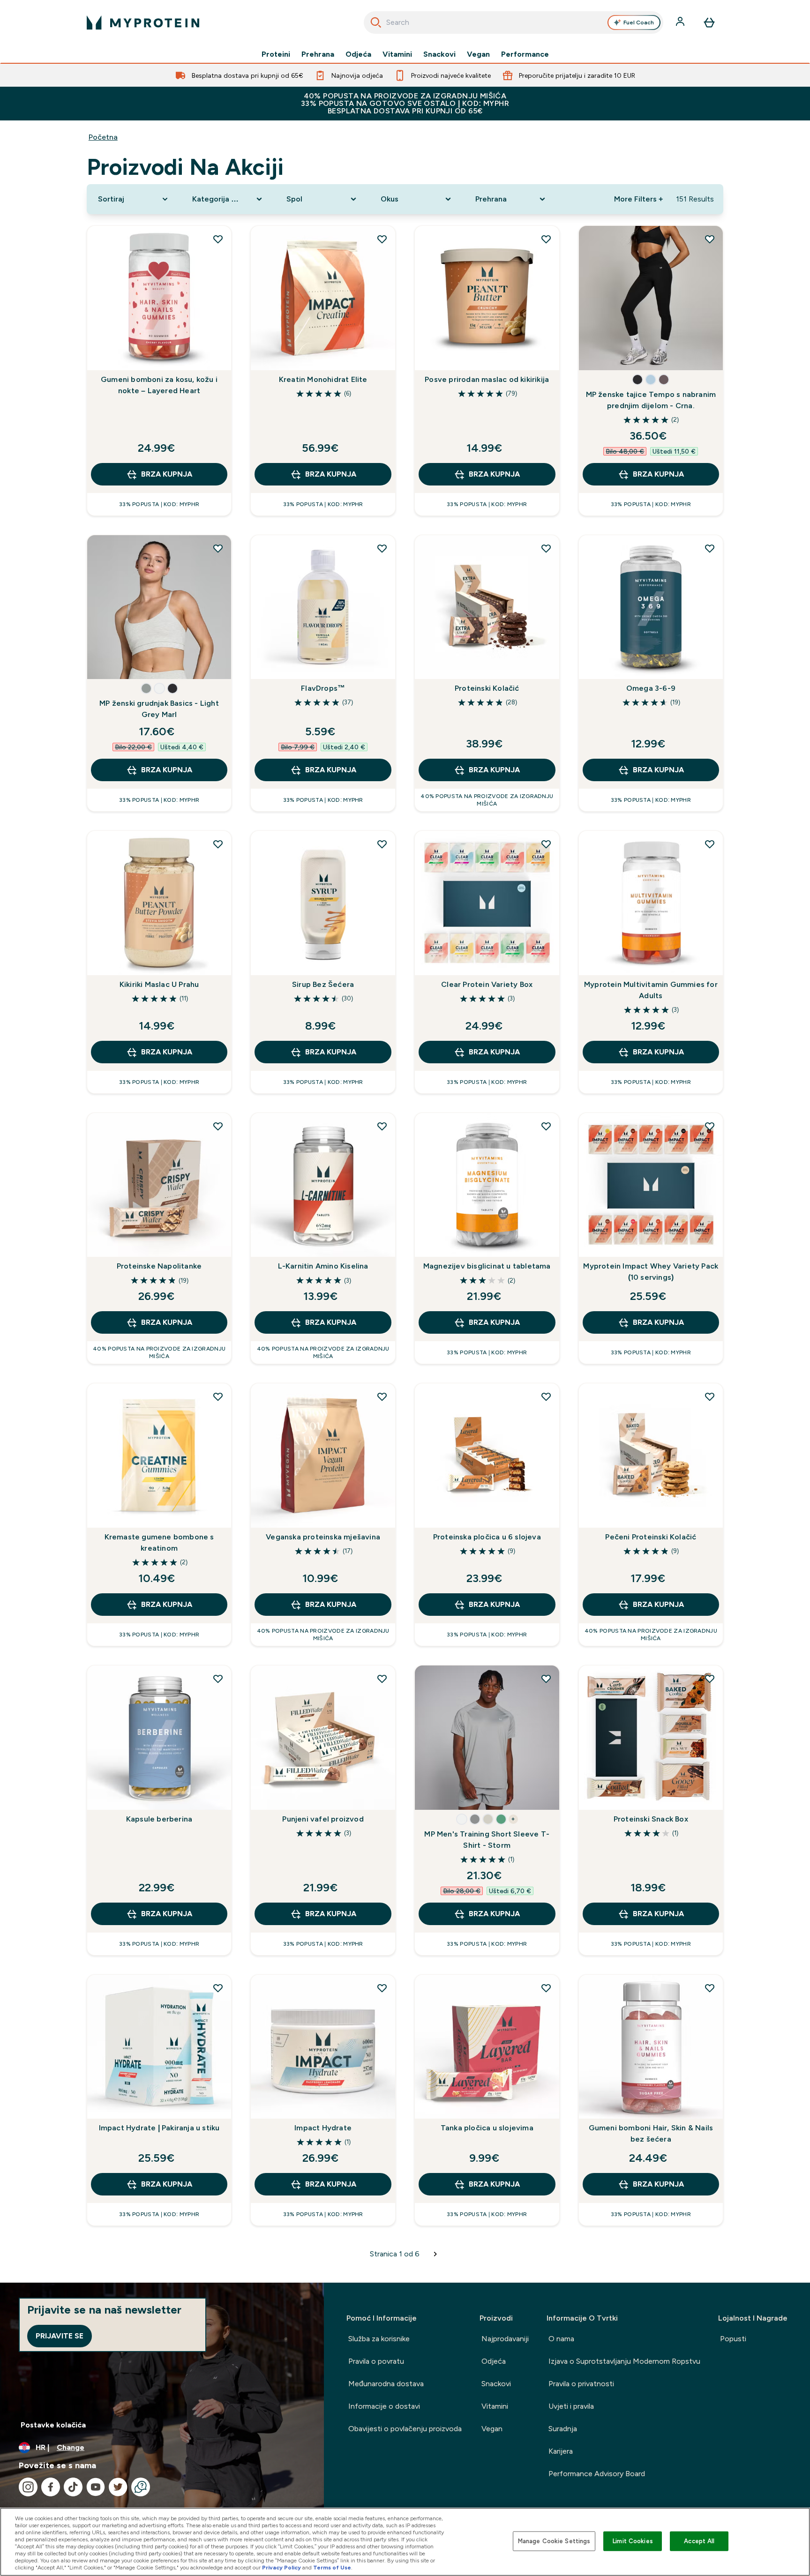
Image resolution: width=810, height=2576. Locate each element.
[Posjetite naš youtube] (96, 2487)
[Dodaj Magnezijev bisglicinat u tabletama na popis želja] (546, 1126)
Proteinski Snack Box (651, 1819)
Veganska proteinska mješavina (323, 1537)
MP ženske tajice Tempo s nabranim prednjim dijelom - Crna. (651, 400)
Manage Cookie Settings (554, 2541)
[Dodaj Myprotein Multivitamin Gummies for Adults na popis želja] (710, 844)
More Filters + (638, 199)
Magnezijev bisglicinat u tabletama (487, 1266)
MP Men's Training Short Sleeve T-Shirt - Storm (487, 1840)
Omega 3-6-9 (651, 688)
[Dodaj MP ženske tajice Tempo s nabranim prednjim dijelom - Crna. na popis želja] (710, 239)
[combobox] (514, 22)
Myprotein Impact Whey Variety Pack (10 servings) (651, 1272)
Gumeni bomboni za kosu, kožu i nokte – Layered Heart (159, 385)
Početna (103, 137)
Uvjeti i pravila (571, 2406)
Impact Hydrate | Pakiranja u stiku (159, 2128)
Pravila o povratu (376, 2361)
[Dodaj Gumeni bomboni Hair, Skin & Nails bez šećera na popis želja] (710, 1988)
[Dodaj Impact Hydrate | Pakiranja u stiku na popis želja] (218, 1988)
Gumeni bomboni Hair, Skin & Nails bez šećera (651, 2133)
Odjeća (358, 54)
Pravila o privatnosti (581, 2384)
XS (597, 354)
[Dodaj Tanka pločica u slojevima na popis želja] (546, 1988)
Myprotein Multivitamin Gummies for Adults (651, 990)
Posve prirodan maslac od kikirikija (487, 379)
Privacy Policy (281, 2568)
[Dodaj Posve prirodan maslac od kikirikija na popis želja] (546, 239)
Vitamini (397, 54)
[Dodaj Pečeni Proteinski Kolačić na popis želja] (710, 1396)
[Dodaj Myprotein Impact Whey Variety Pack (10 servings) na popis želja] (710, 1126)
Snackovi (439, 54)
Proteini (276, 54)
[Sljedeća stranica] (435, 2254)
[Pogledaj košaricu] (709, 22)
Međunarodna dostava (386, 2384)
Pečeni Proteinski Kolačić (651, 1537)
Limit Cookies (633, 2541)
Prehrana (318, 54)
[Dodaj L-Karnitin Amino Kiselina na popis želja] (382, 1126)
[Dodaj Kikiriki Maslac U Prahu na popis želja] (218, 844)
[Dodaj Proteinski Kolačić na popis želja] (546, 548)
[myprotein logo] (143, 22)
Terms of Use (332, 2568)
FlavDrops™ (323, 688)
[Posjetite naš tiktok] (73, 2487)
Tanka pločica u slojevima (487, 2128)
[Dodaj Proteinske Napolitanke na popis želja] (218, 1126)
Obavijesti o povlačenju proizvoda (405, 2429)
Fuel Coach (639, 22)
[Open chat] (141, 2487)
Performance (525, 54)
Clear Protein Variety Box (487, 984)
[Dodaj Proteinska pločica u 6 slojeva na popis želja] (546, 1396)
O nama (561, 2339)
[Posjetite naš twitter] (118, 2487)
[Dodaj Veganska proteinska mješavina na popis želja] (382, 1396)
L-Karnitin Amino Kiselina (323, 1266)
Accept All (699, 2541)
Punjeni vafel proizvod (323, 1819)
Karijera (561, 2451)
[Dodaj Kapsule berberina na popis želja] (218, 1679)
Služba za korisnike (379, 2339)
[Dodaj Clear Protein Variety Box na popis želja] (546, 844)
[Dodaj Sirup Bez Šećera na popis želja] (382, 844)
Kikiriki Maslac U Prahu (159, 984)
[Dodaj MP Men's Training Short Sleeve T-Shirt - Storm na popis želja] (546, 1679)
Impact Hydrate (323, 2128)
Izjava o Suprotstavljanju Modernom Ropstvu (624, 2361)
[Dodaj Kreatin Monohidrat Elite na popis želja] (382, 239)
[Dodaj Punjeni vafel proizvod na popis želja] (382, 1679)
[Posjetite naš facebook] (51, 2487)
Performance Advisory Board (597, 2474)
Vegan (478, 54)
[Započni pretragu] (376, 22)
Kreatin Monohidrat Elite (323, 379)
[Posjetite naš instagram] (28, 2487)
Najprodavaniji (505, 2339)
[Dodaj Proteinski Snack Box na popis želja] (710, 1679)
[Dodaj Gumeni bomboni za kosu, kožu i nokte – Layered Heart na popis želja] (218, 239)
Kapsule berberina (159, 1819)
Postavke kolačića (53, 2425)
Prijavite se (60, 2336)
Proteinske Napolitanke (159, 1266)
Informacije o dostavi (384, 2406)
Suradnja (563, 2429)
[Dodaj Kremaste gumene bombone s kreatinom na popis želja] (218, 1396)
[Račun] (681, 22)
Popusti (733, 2339)
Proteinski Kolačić (487, 688)
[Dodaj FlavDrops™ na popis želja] (382, 548)
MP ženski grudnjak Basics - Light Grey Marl (159, 709)
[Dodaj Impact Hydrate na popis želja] (382, 1988)
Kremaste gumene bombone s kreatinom (159, 1542)
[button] (637, 380)
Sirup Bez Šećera (323, 984)
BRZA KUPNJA (167, 474)
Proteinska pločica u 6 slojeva (487, 1537)
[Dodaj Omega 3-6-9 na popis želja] (710, 548)
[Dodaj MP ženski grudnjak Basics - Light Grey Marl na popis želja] (218, 548)
